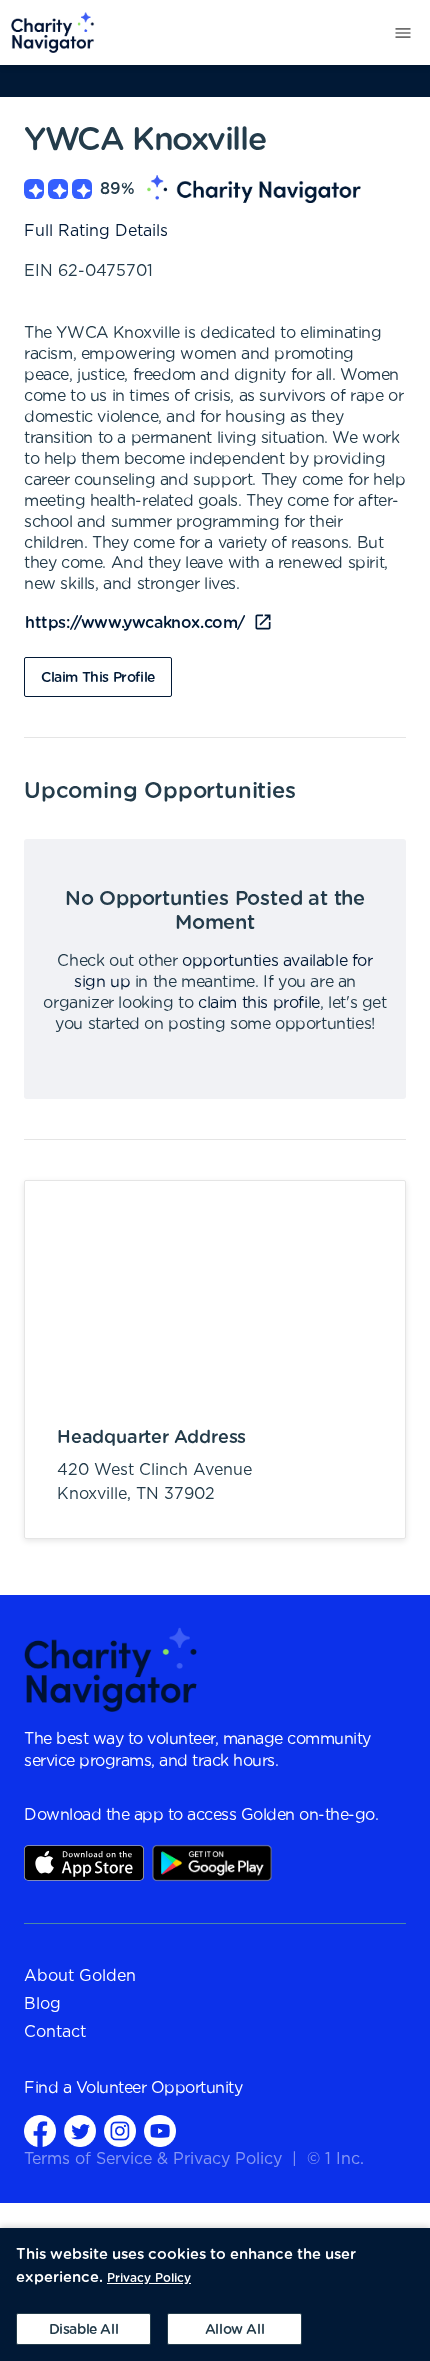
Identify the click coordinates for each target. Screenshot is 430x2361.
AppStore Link (84, 1863)
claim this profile (259, 1003)
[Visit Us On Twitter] (80, 2130)
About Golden (80, 1976)
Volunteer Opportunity (159, 2088)
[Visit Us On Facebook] (40, 2130)
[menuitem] (47, 32)
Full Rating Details (96, 231)
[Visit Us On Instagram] (120, 2130)
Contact (55, 2032)
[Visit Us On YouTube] (160, 2130)
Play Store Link (212, 1863)
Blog (42, 2004)
